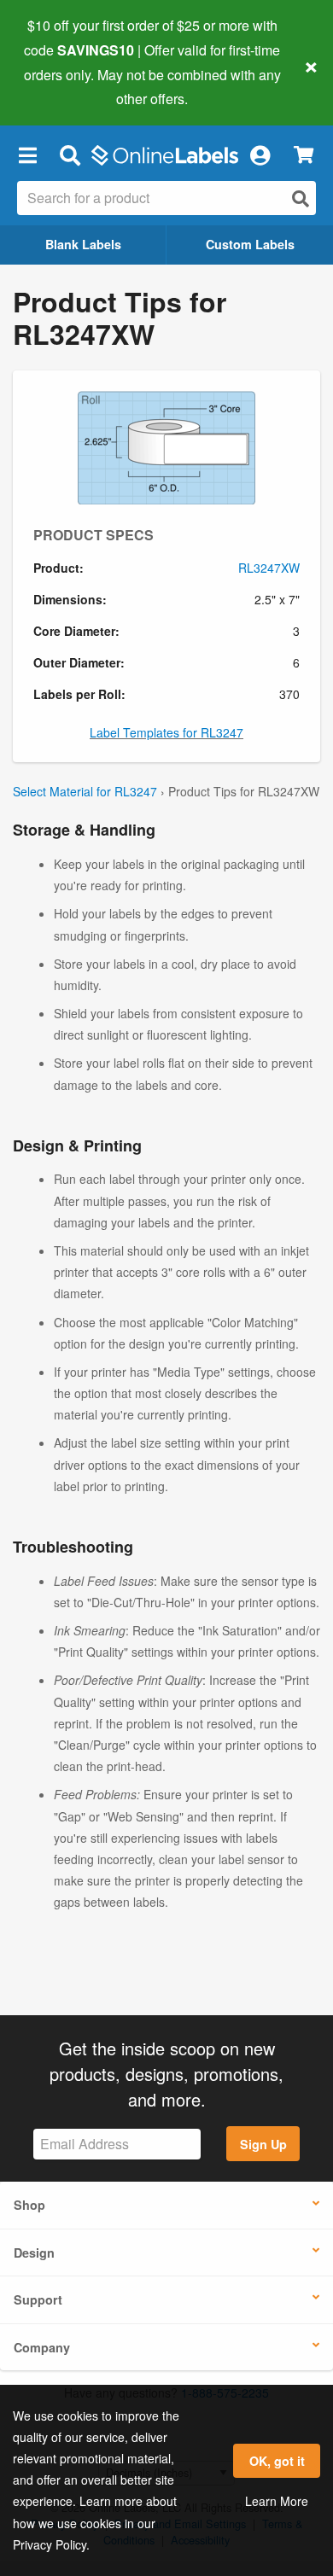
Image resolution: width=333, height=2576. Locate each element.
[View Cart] (304, 155)
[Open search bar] (70, 154)
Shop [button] (29, 2205)
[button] (27, 154)
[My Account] (260, 154)
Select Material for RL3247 (85, 791)
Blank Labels (83, 244)
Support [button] (38, 2299)
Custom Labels (250, 244)
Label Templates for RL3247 (166, 732)
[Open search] (301, 198)
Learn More (277, 2501)
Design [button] (34, 2253)
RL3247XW (269, 568)
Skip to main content (62, 86)
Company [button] (42, 2347)
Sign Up (263, 2144)
